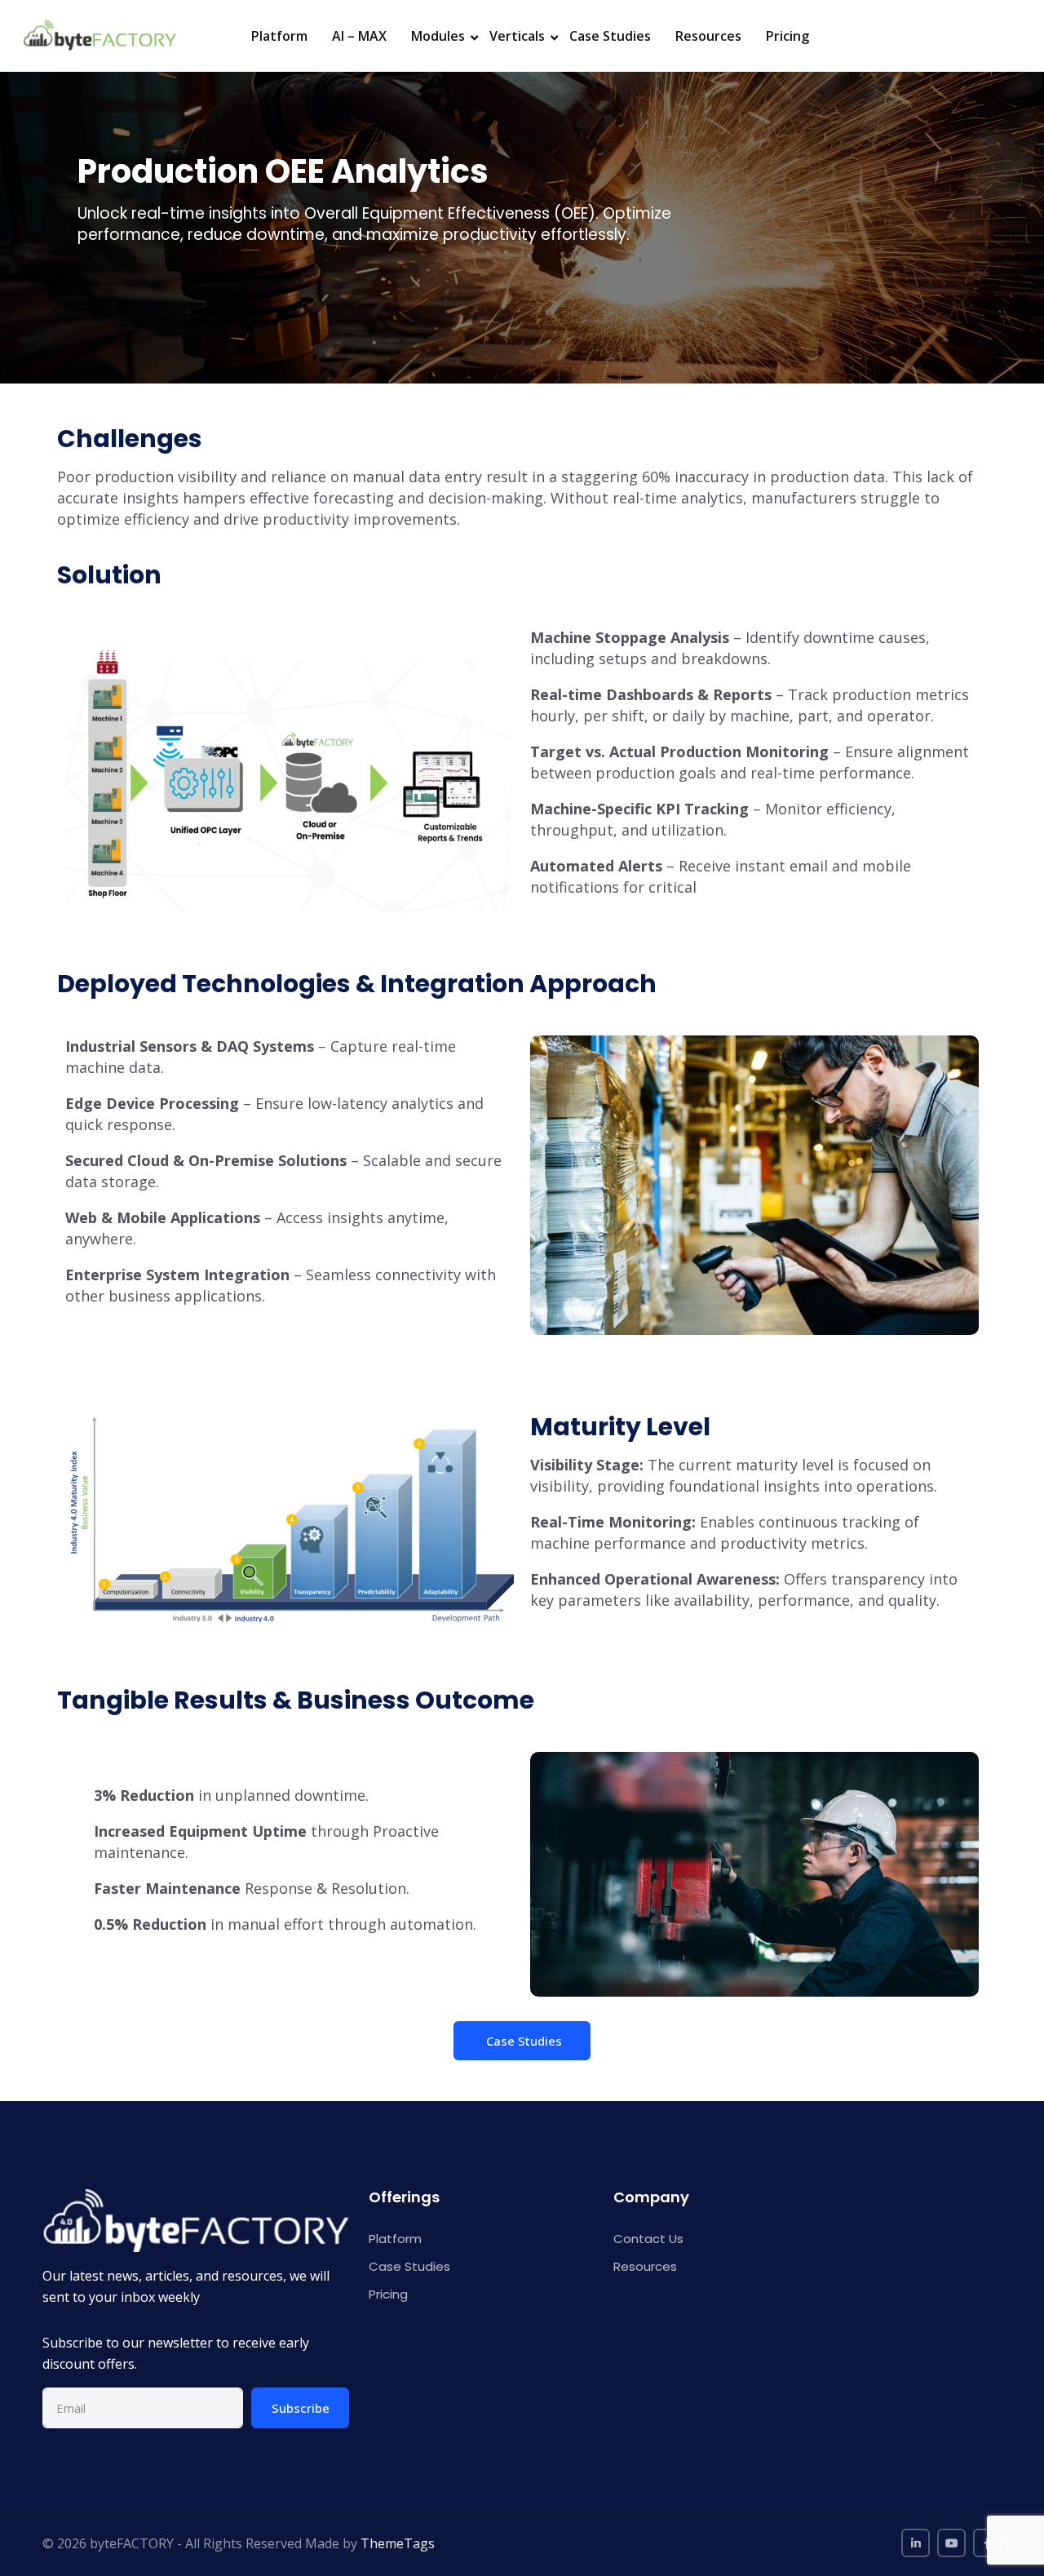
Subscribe (301, 2408)
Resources (708, 36)
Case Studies (610, 36)
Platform (279, 36)
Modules (438, 36)
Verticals (517, 36)
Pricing (787, 36)
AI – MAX (359, 36)
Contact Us (648, 2239)
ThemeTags (398, 2543)
